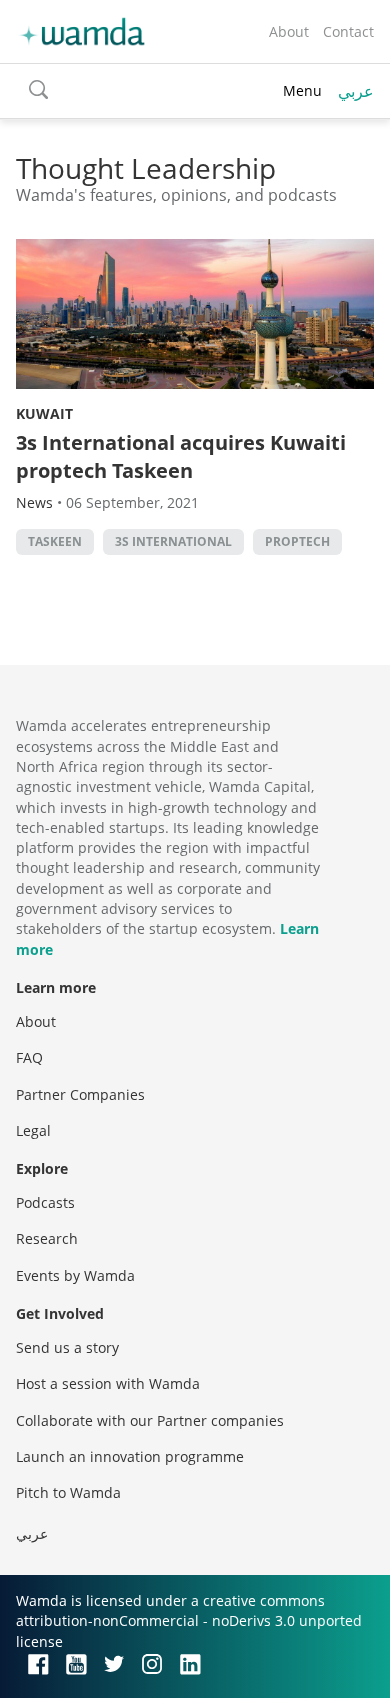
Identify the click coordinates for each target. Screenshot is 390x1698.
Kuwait (44, 413)
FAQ (29, 1057)
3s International (173, 541)
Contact (348, 31)
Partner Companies (80, 1094)
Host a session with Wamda (108, 1383)
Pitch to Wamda (68, 1492)
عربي (356, 91)
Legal (33, 1130)
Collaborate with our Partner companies (150, 1420)
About (289, 31)
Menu (302, 90)
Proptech (297, 541)
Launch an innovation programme (130, 1456)
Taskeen (55, 541)
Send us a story (67, 1347)
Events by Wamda (75, 1275)
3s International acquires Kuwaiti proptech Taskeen (181, 456)
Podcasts (45, 1202)
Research (47, 1238)
